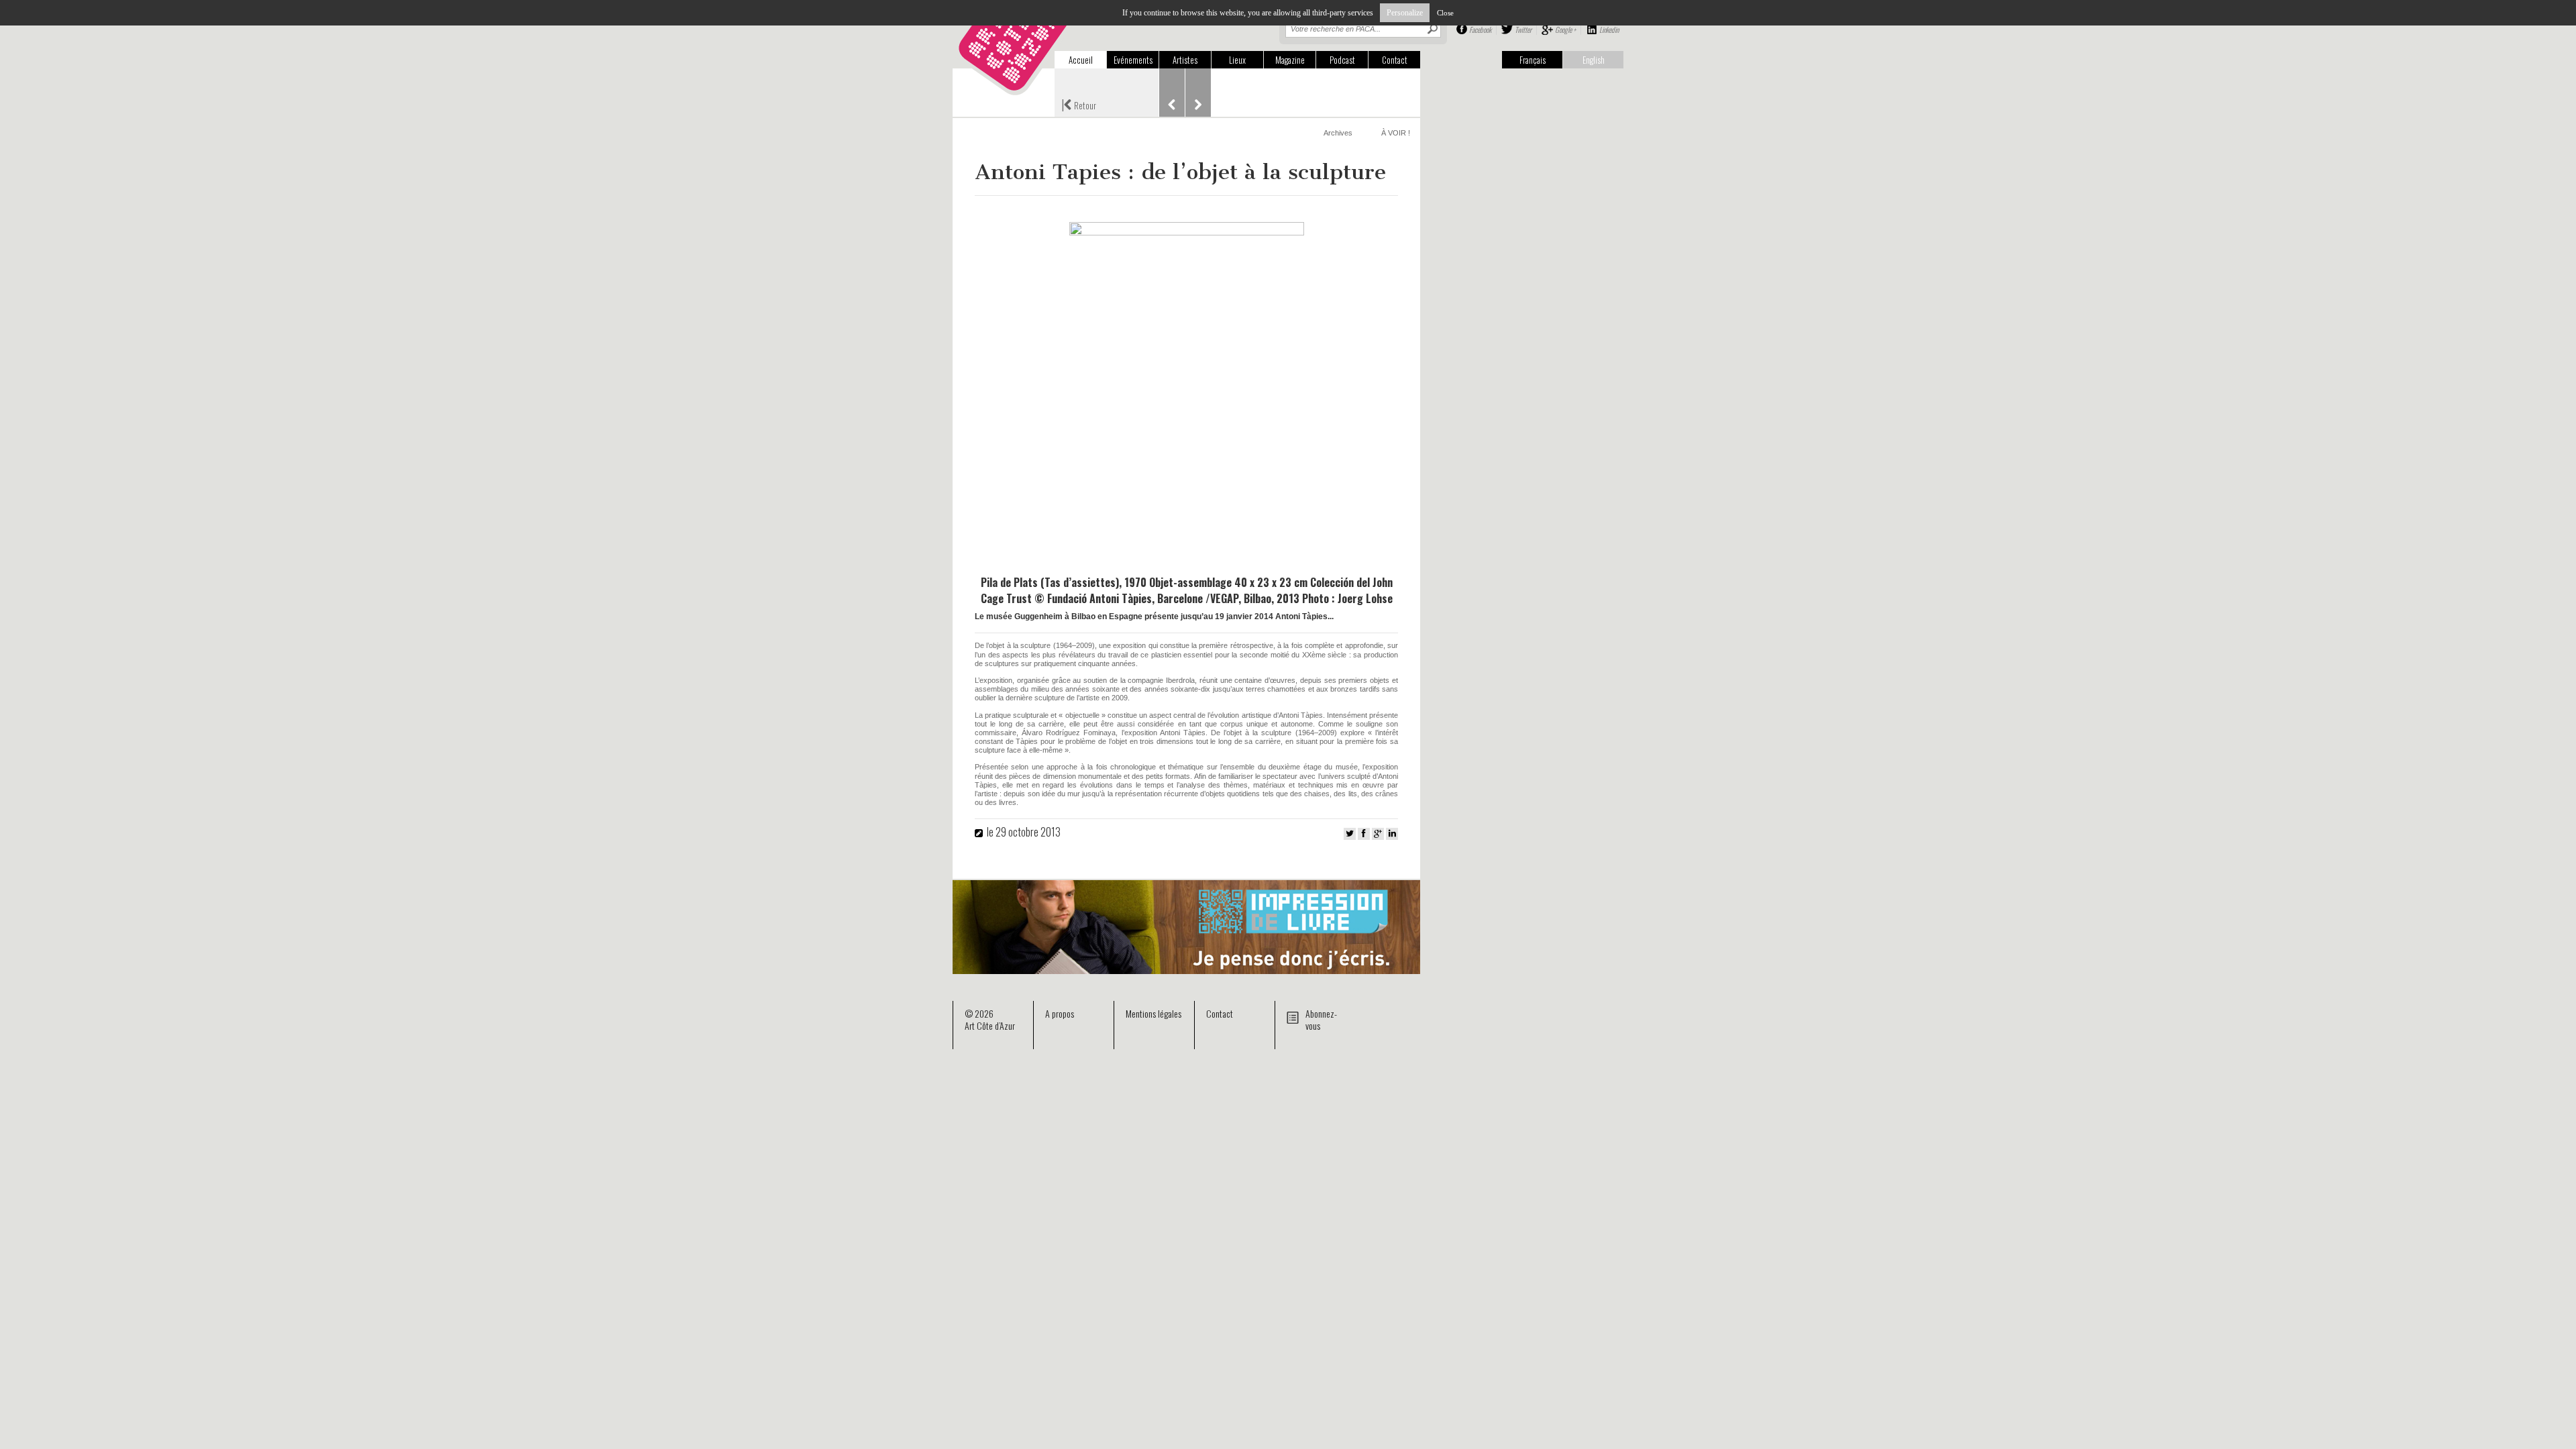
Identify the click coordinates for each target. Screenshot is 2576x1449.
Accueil (1081, 60)
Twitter (1523, 30)
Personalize (1405, 13)
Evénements (1133, 60)
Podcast (1342, 60)
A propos (1060, 1013)
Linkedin (1609, 30)
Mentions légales (1153, 1013)
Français (1533, 60)
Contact (1395, 60)
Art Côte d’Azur (990, 1025)
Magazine (1290, 60)
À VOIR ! (1396, 133)
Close (1445, 13)
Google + (1565, 30)
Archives (1338, 133)
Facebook (1480, 30)
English (1594, 60)
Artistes (1185, 60)
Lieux (1237, 60)
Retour (1079, 104)
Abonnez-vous (1321, 1019)
